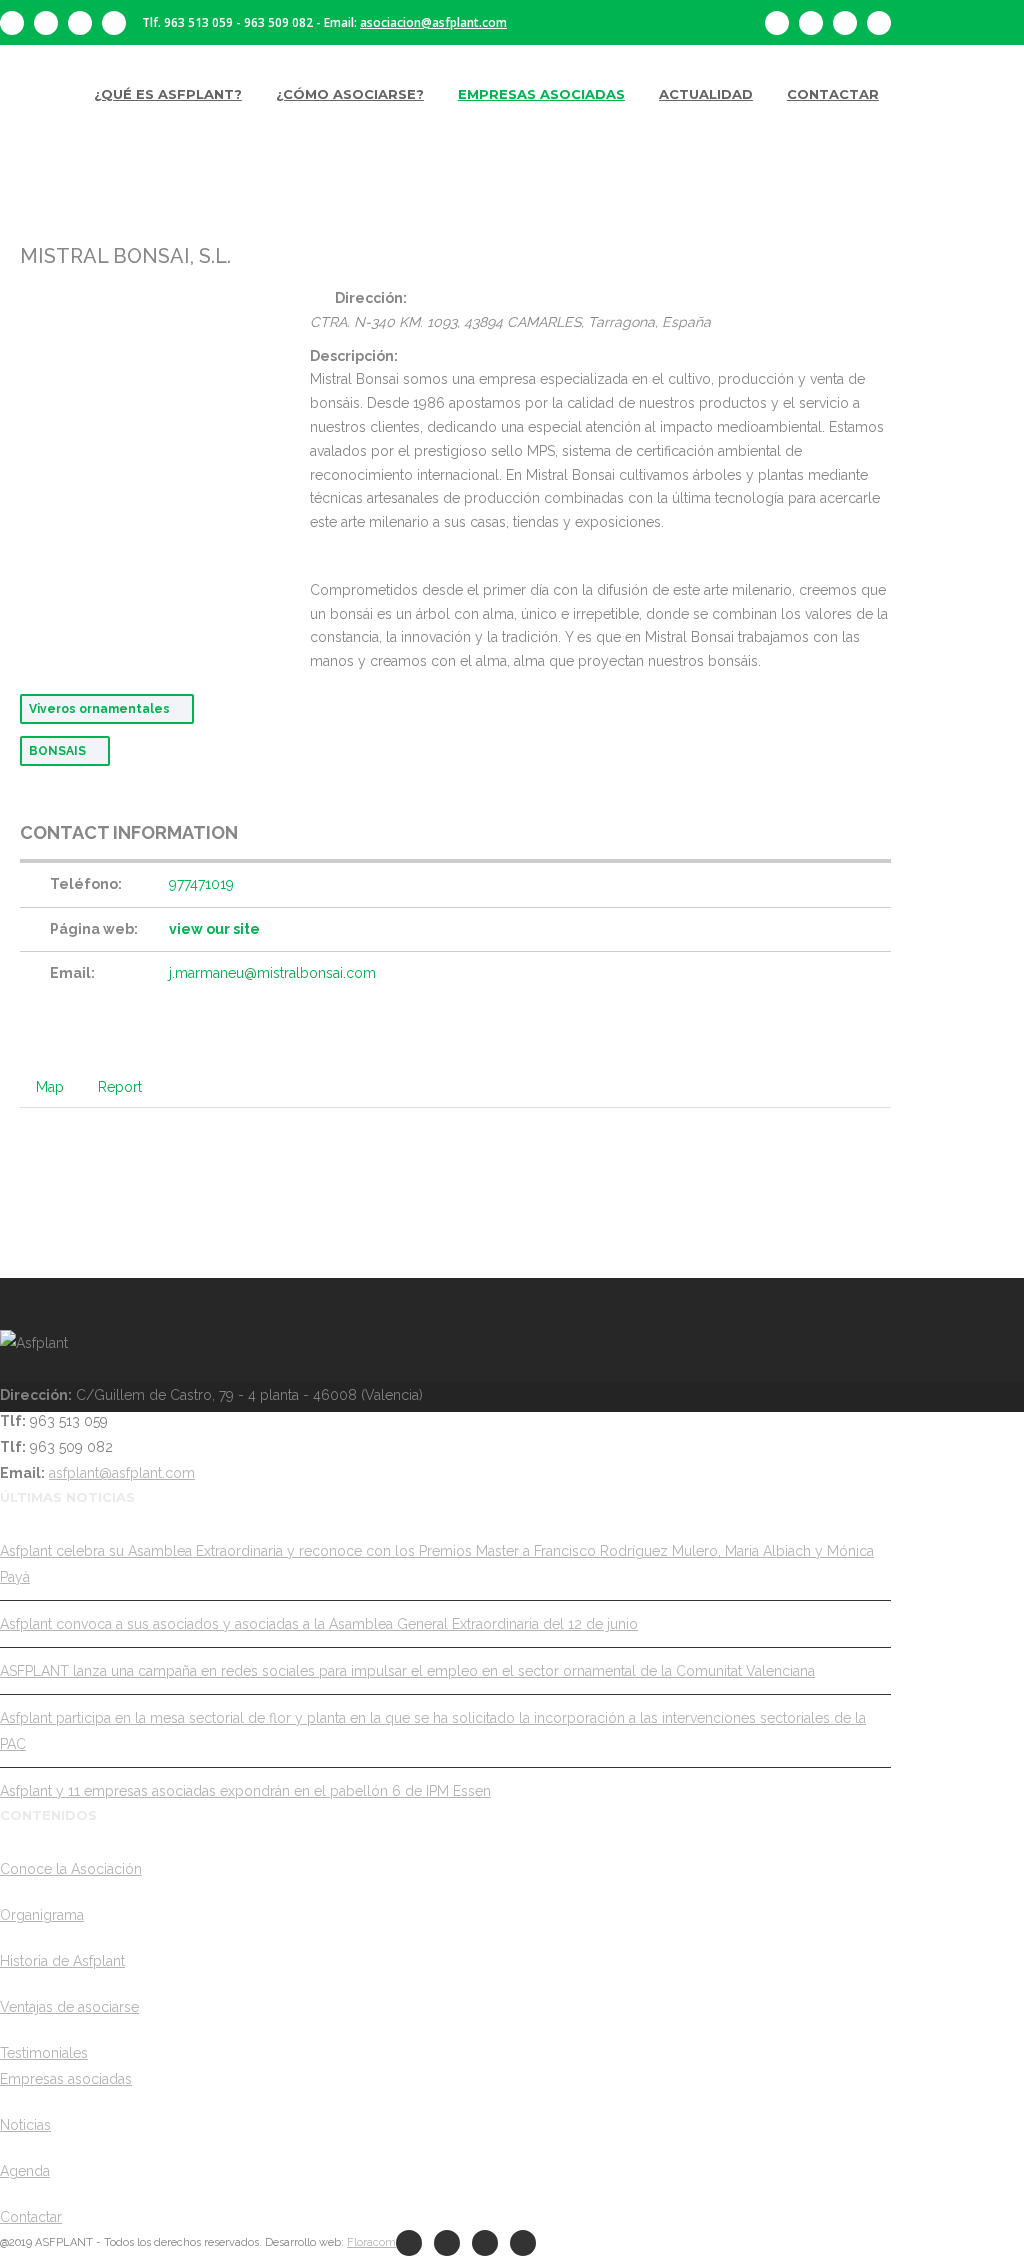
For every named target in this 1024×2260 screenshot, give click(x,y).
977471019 (201, 884)
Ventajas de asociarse (69, 2007)
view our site (214, 929)
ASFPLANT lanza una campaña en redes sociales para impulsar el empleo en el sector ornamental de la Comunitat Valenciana (407, 1671)
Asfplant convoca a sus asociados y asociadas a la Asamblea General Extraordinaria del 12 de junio (319, 1624)
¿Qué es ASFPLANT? (168, 94)
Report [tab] (120, 1087)
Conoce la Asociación (71, 1869)
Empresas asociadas (541, 94)
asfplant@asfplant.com (122, 1473)
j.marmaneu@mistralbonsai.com (272, 973)
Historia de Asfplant (62, 1961)
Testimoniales (44, 2053)
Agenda (25, 2171)
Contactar (833, 94)
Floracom (371, 2242)
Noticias (25, 2125)
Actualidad (706, 94)
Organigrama (42, 1915)
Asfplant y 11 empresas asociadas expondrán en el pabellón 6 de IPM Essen (245, 1791)
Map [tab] (50, 1087)
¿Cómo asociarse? (350, 94)
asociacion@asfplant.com (433, 22)
